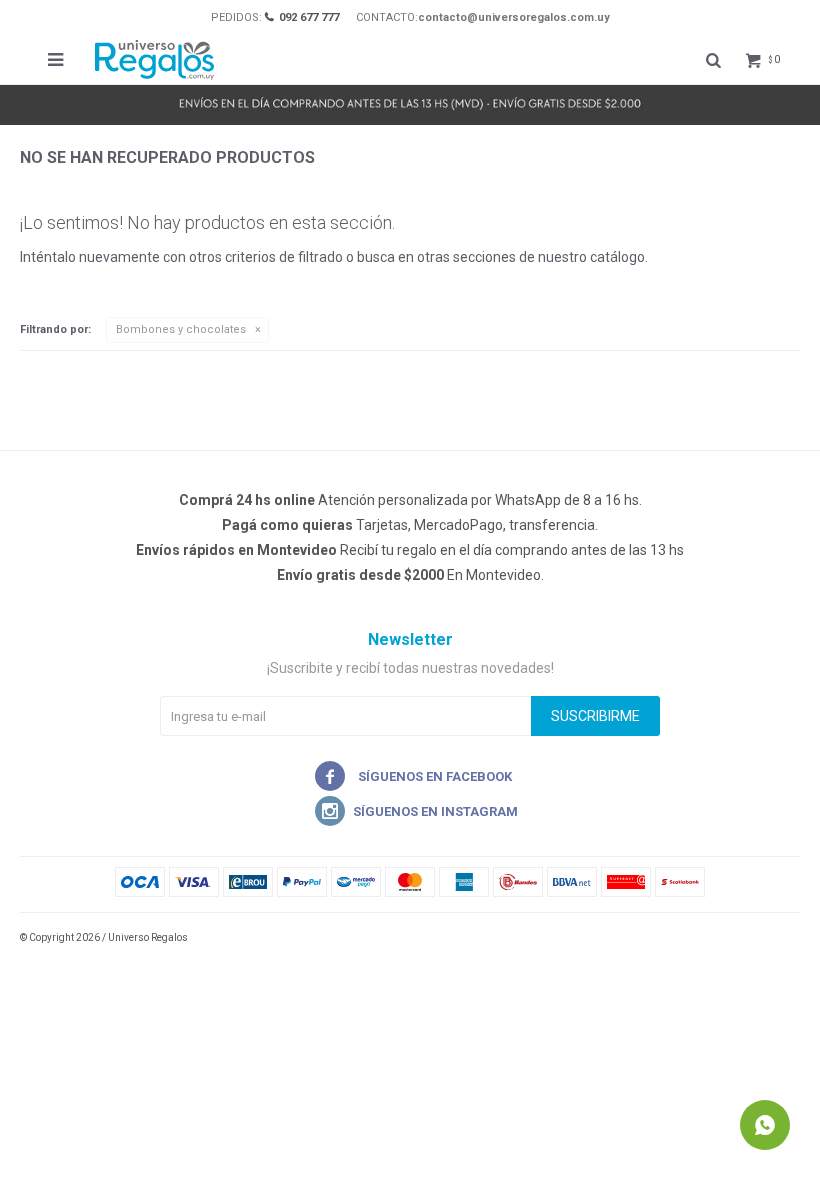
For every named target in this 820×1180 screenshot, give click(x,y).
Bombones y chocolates (181, 329)
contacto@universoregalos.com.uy (514, 17)
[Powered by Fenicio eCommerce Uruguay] (770, 938)
